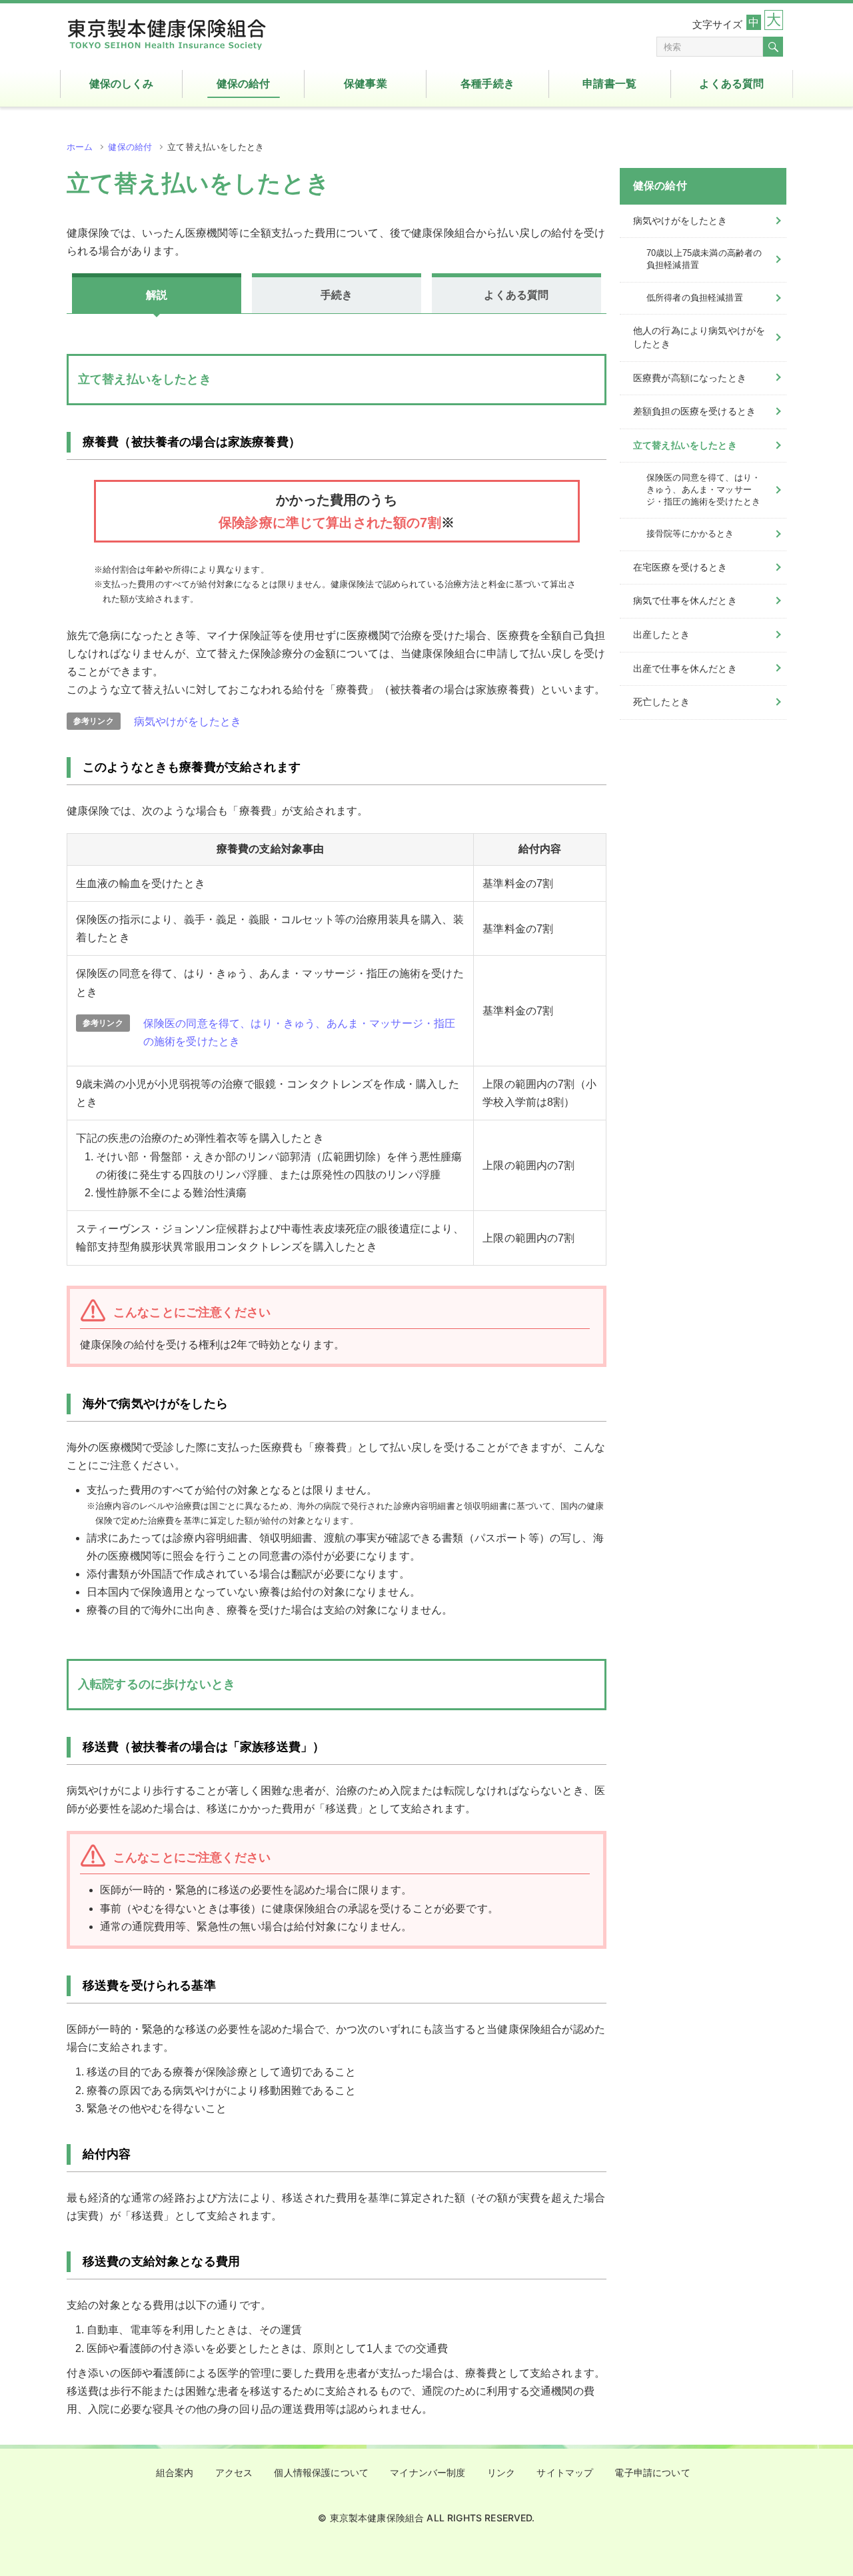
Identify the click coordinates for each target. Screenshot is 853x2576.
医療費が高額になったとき (690, 378)
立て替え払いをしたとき (685, 445)
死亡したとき (661, 702)
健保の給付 (130, 147)
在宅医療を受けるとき (680, 567)
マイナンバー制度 (427, 2473)
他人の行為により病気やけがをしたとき (699, 337)
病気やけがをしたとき (188, 721)
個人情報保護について (321, 2473)
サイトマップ (565, 2473)
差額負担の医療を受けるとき (694, 411)
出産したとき (661, 635)
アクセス (234, 2473)
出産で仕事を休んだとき (685, 668)
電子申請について (652, 2473)
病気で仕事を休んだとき (685, 601)
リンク (501, 2473)
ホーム (80, 147)
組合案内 (175, 2473)
